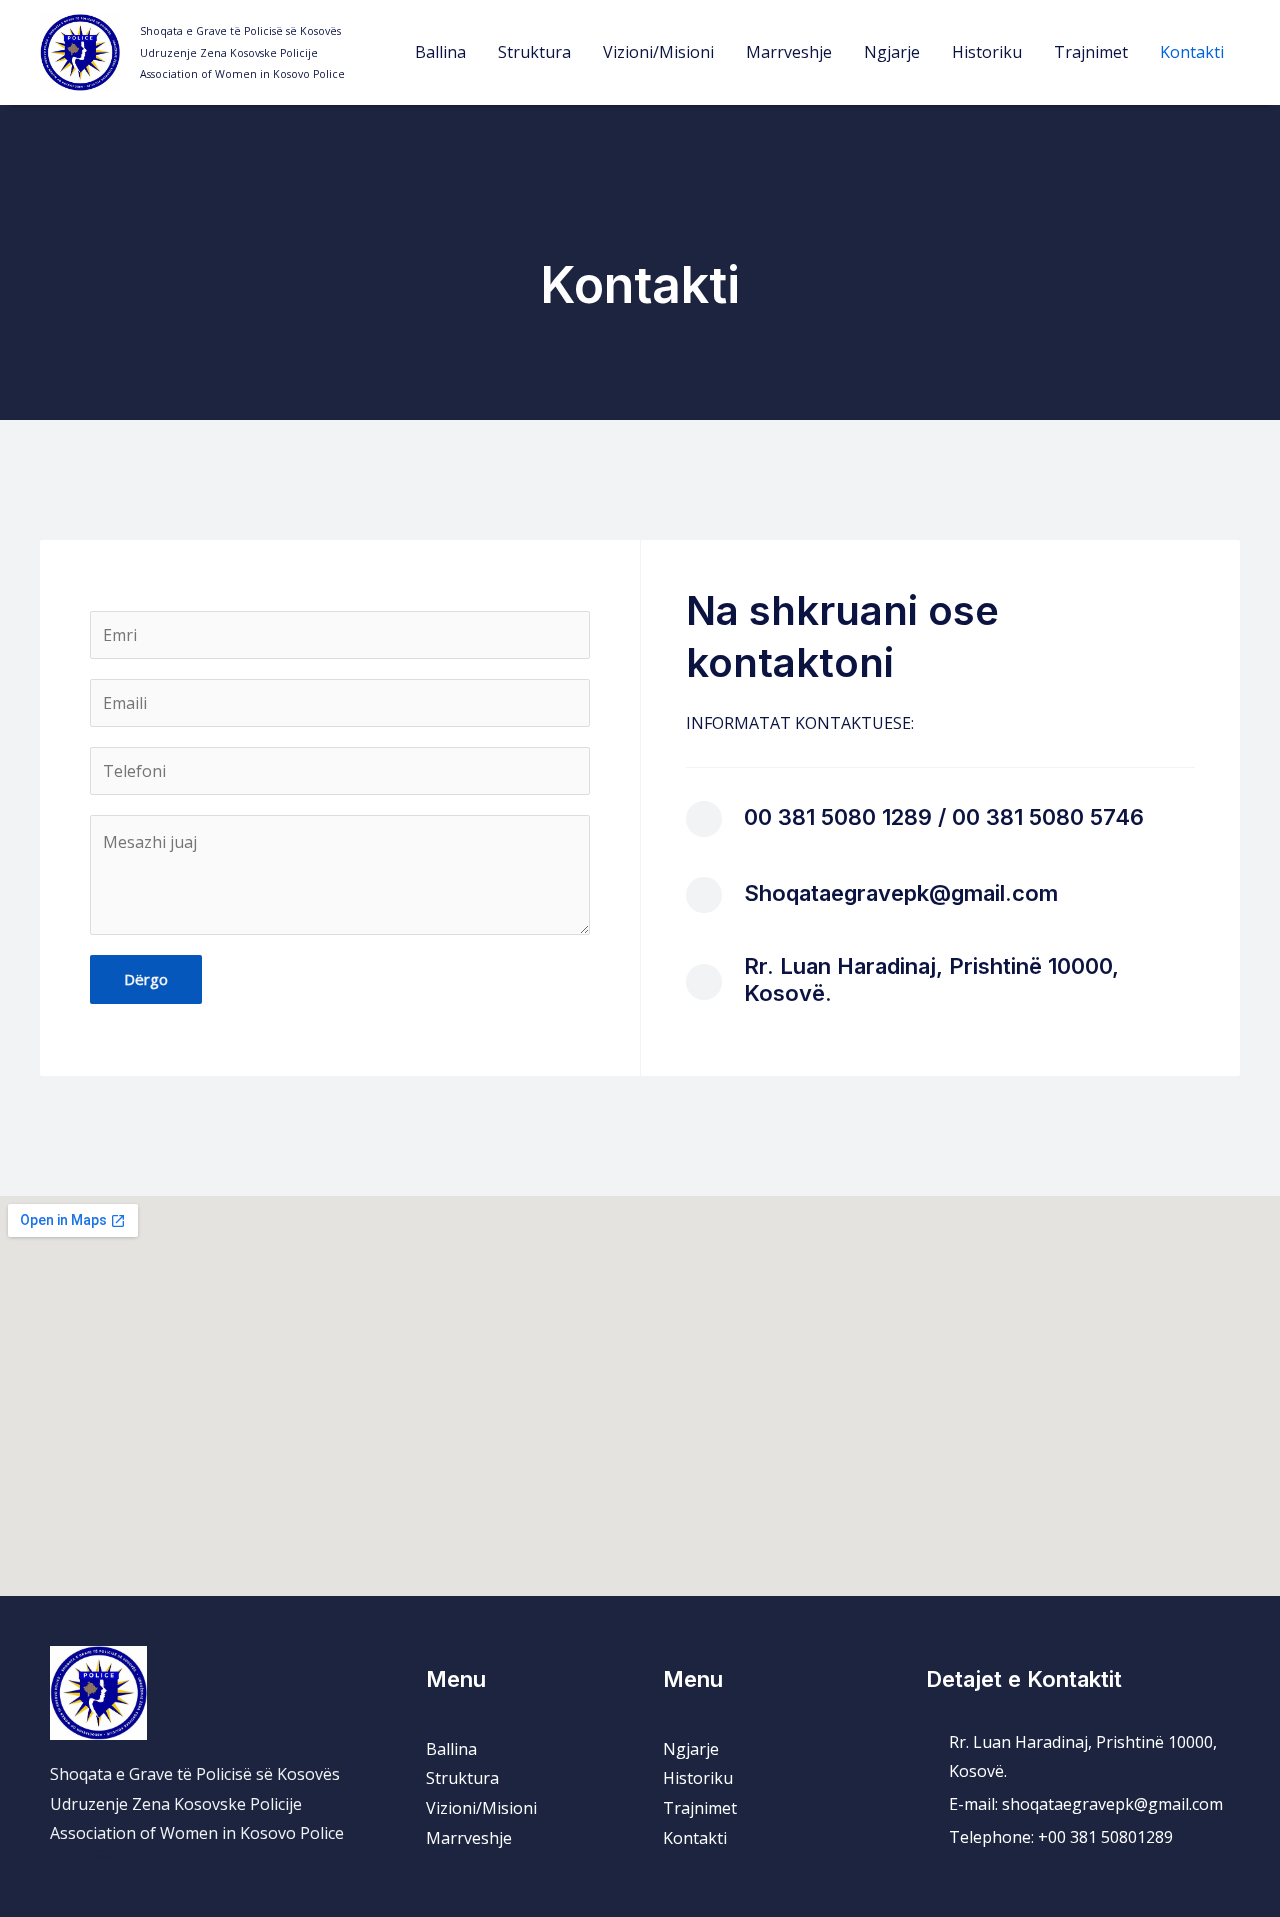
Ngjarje (892, 52)
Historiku (987, 52)
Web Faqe (86, 1853)
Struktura (534, 52)
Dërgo (146, 979)
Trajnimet (1091, 52)
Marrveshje (789, 52)
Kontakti (1192, 52)
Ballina (440, 52)
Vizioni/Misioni (658, 52)
